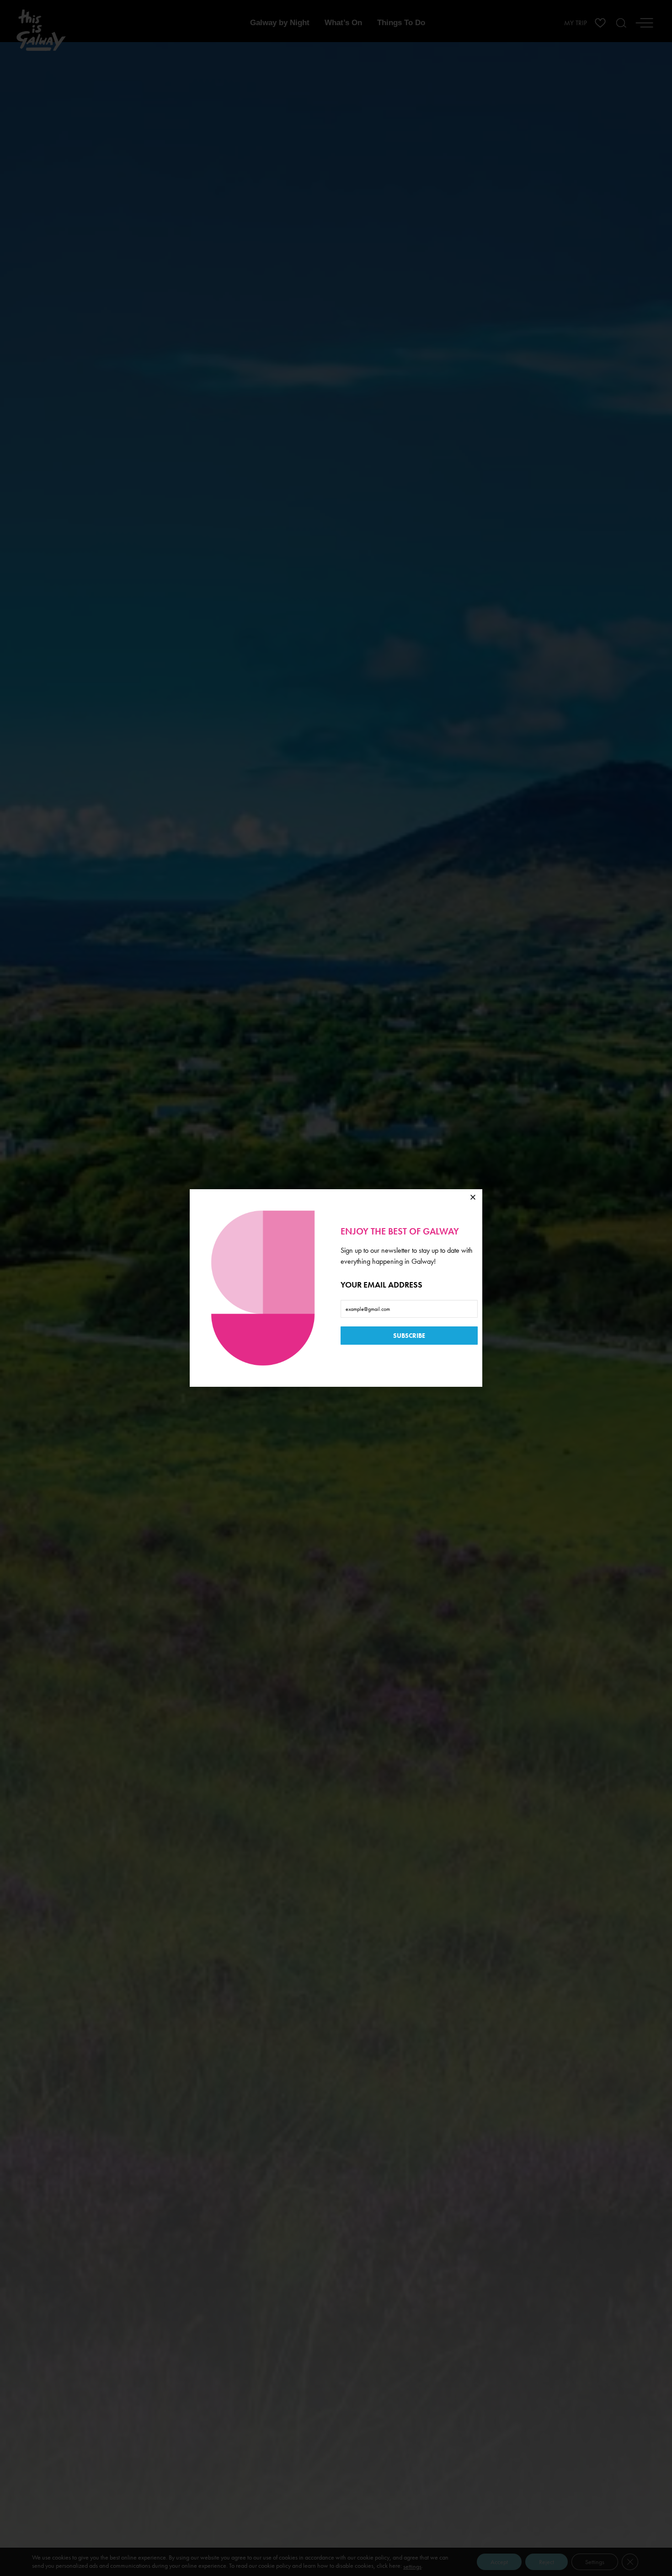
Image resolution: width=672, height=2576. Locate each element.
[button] (473, 1197)
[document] (336, 1288)
